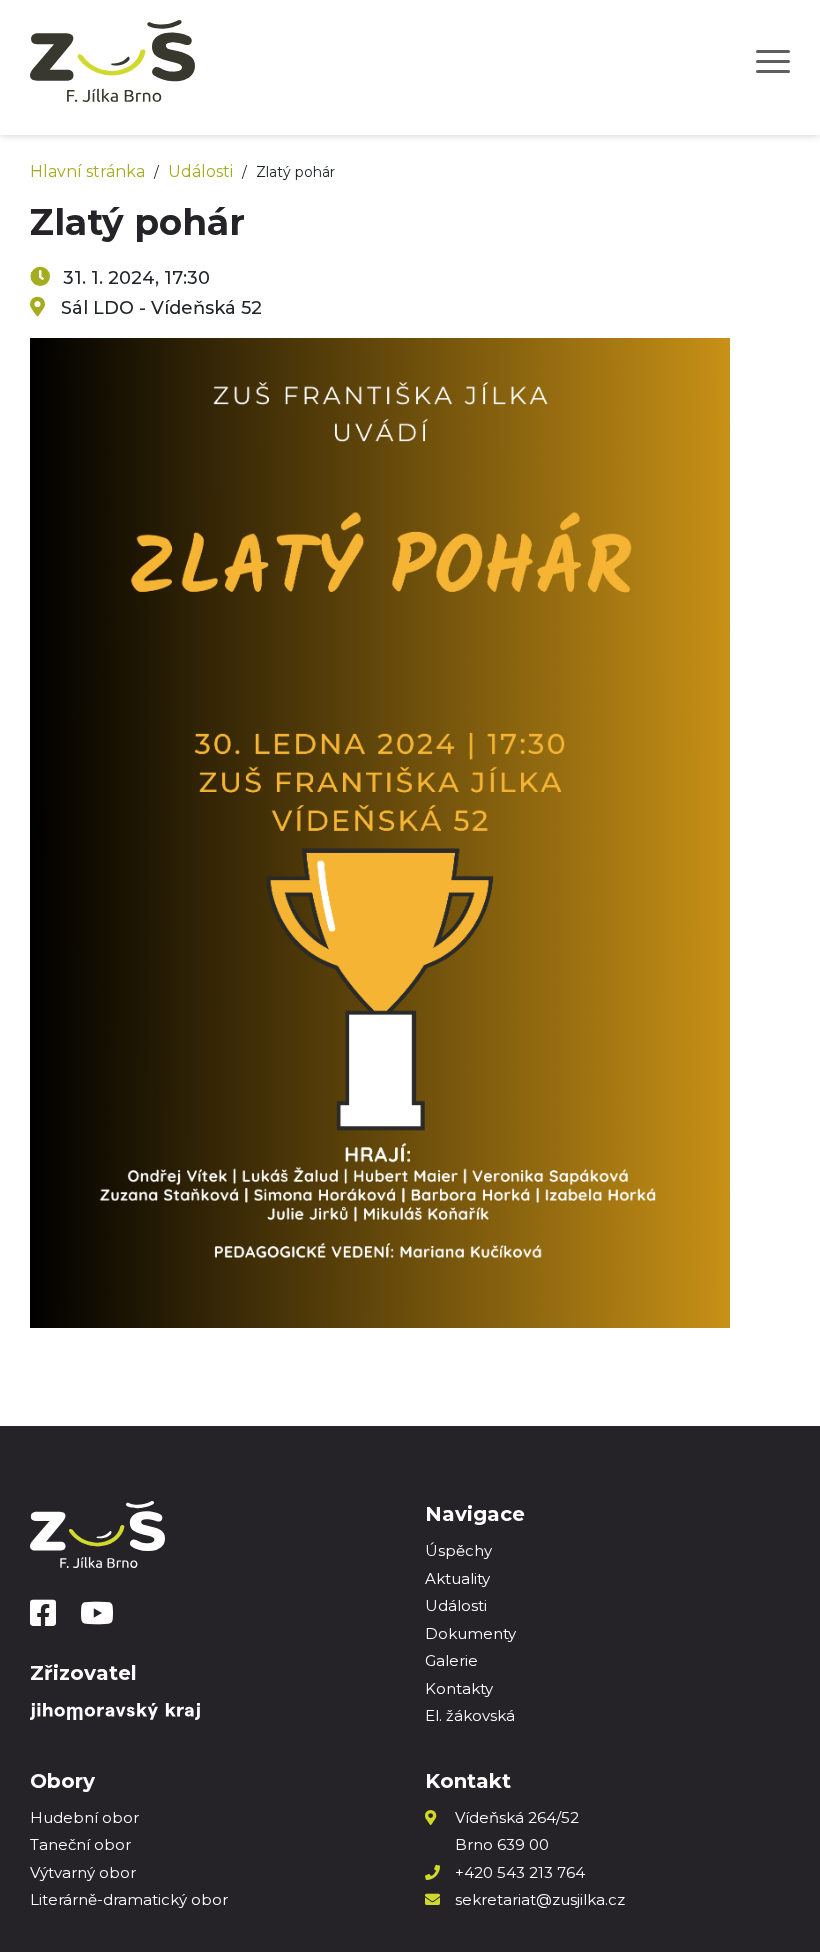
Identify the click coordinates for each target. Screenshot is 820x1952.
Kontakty (459, 1688)
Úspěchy (458, 1550)
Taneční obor (80, 1844)
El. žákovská (470, 1715)
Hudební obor (84, 1817)
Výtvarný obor (83, 1872)
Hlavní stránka (87, 171)
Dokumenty (470, 1633)
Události (200, 171)
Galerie (451, 1660)
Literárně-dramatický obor (129, 1899)
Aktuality (457, 1578)
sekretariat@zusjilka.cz (540, 1899)
